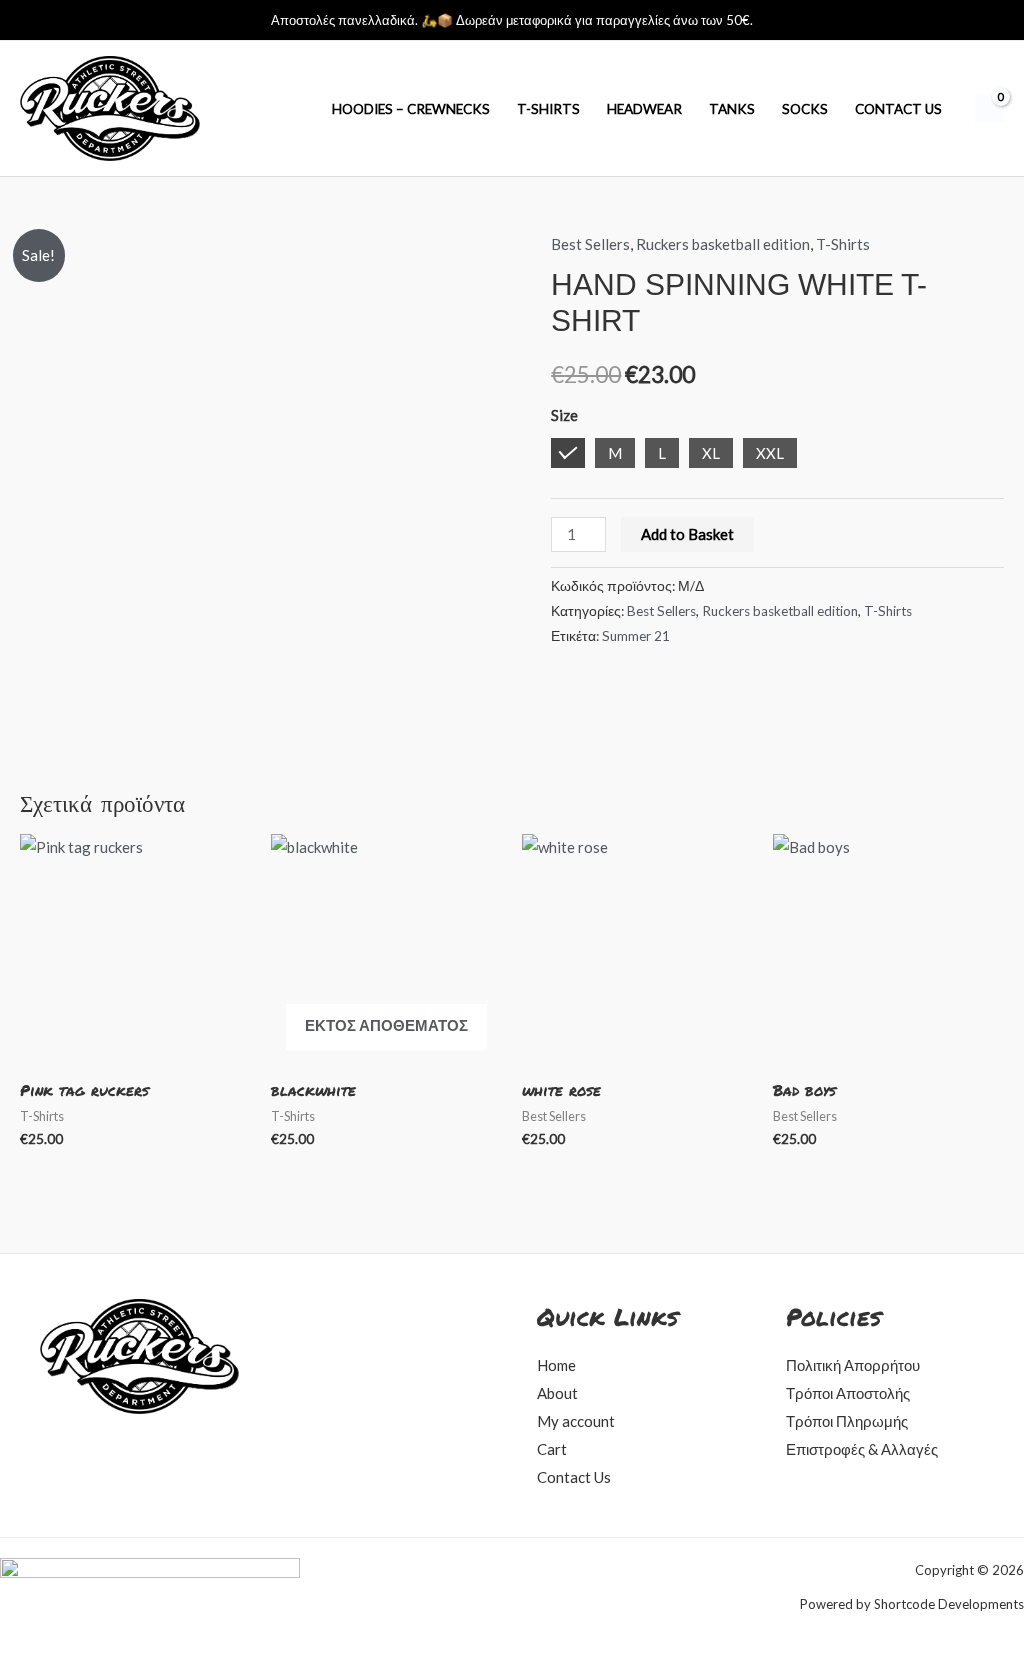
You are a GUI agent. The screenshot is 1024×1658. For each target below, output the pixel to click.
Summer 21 (636, 636)
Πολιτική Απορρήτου (853, 1365)
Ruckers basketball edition (723, 244)
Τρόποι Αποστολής (848, 1393)
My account (576, 1421)
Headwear (644, 109)
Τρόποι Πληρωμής (847, 1421)
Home (556, 1365)
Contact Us (898, 109)
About (557, 1393)
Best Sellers (590, 244)
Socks (805, 109)
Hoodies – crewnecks (411, 109)
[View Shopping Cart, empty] (989, 109)
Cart (552, 1449)
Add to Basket (687, 534)
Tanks (732, 109)
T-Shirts (548, 109)
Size (564, 415)
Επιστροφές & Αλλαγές (862, 1449)
